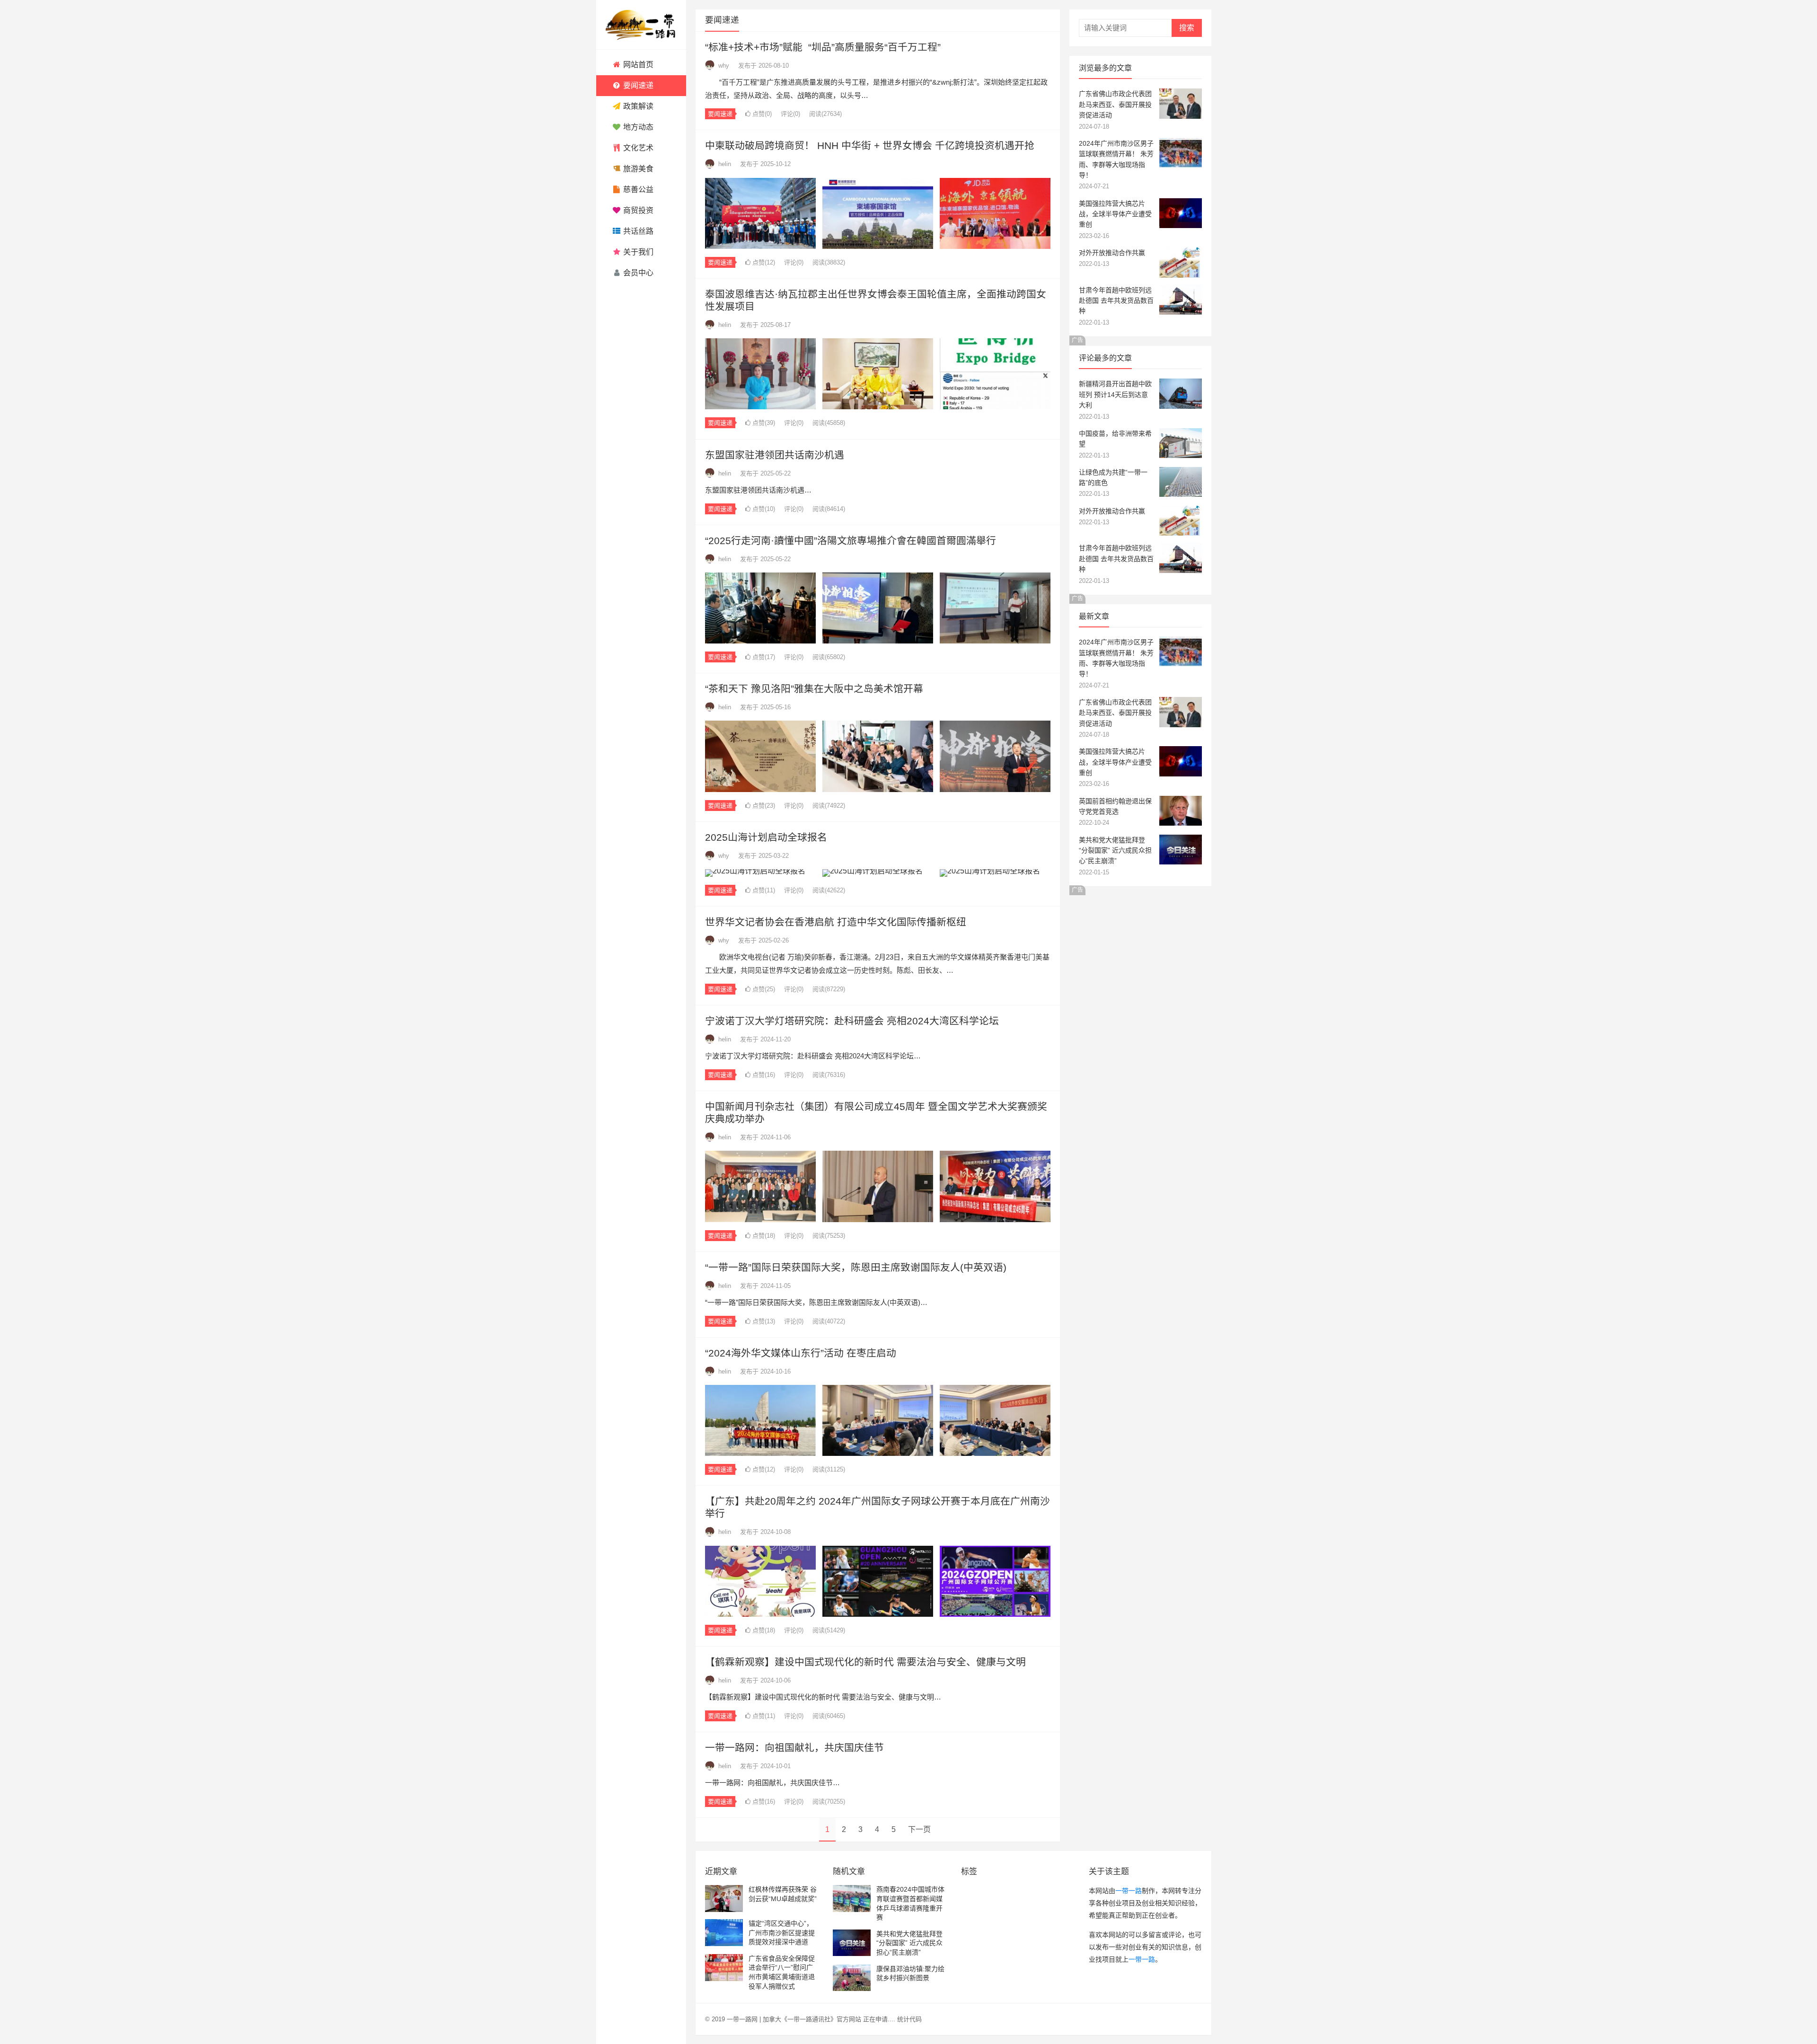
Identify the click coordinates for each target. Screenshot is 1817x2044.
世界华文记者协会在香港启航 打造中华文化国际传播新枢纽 (836, 922)
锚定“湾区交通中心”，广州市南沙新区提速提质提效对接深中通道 (782, 1933)
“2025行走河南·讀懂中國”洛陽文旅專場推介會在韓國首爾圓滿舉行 (851, 541)
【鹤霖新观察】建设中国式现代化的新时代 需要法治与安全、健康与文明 (865, 1662)
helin (725, 164)
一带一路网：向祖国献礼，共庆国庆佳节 (794, 1748)
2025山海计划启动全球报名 (766, 837)
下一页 (919, 1829)
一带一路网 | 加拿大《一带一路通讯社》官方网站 (794, 2019)
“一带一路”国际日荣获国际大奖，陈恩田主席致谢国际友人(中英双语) (856, 1267)
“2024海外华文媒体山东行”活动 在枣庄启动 (801, 1353)
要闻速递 (720, 114)
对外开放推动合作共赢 (1112, 253)
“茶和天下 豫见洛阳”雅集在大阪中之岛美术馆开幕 (814, 689)
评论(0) (790, 114)
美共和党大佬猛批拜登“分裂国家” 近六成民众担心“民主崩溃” (1115, 850)
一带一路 (1129, 1891)
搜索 (1187, 28)
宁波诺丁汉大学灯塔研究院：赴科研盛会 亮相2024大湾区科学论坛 (852, 1021)
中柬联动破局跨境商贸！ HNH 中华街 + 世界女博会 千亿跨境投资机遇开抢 (870, 145)
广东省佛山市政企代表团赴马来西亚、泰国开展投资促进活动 (1115, 104)
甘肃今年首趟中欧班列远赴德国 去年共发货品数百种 (1116, 301)
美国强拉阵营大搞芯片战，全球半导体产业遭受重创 (1115, 214)
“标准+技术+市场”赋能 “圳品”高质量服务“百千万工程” (823, 47)
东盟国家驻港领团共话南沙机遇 (775, 455)
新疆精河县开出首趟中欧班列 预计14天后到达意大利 (1115, 394)
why (724, 66)
